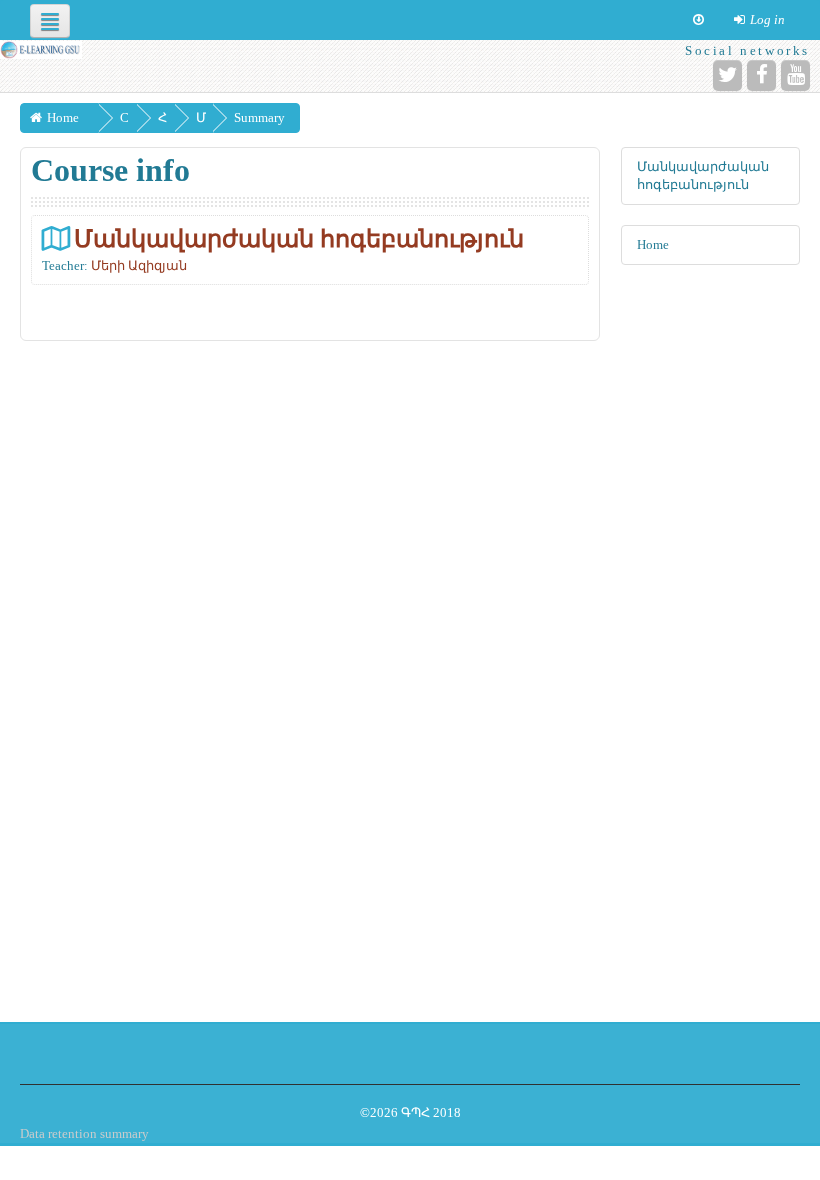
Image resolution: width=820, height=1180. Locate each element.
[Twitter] (727, 75)
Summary (259, 117)
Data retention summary (84, 1133)
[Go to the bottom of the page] (698, 20)
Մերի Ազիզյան (139, 265)
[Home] (41, 49)
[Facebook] (761, 75)
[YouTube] (795, 75)
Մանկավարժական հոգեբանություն (299, 238)
